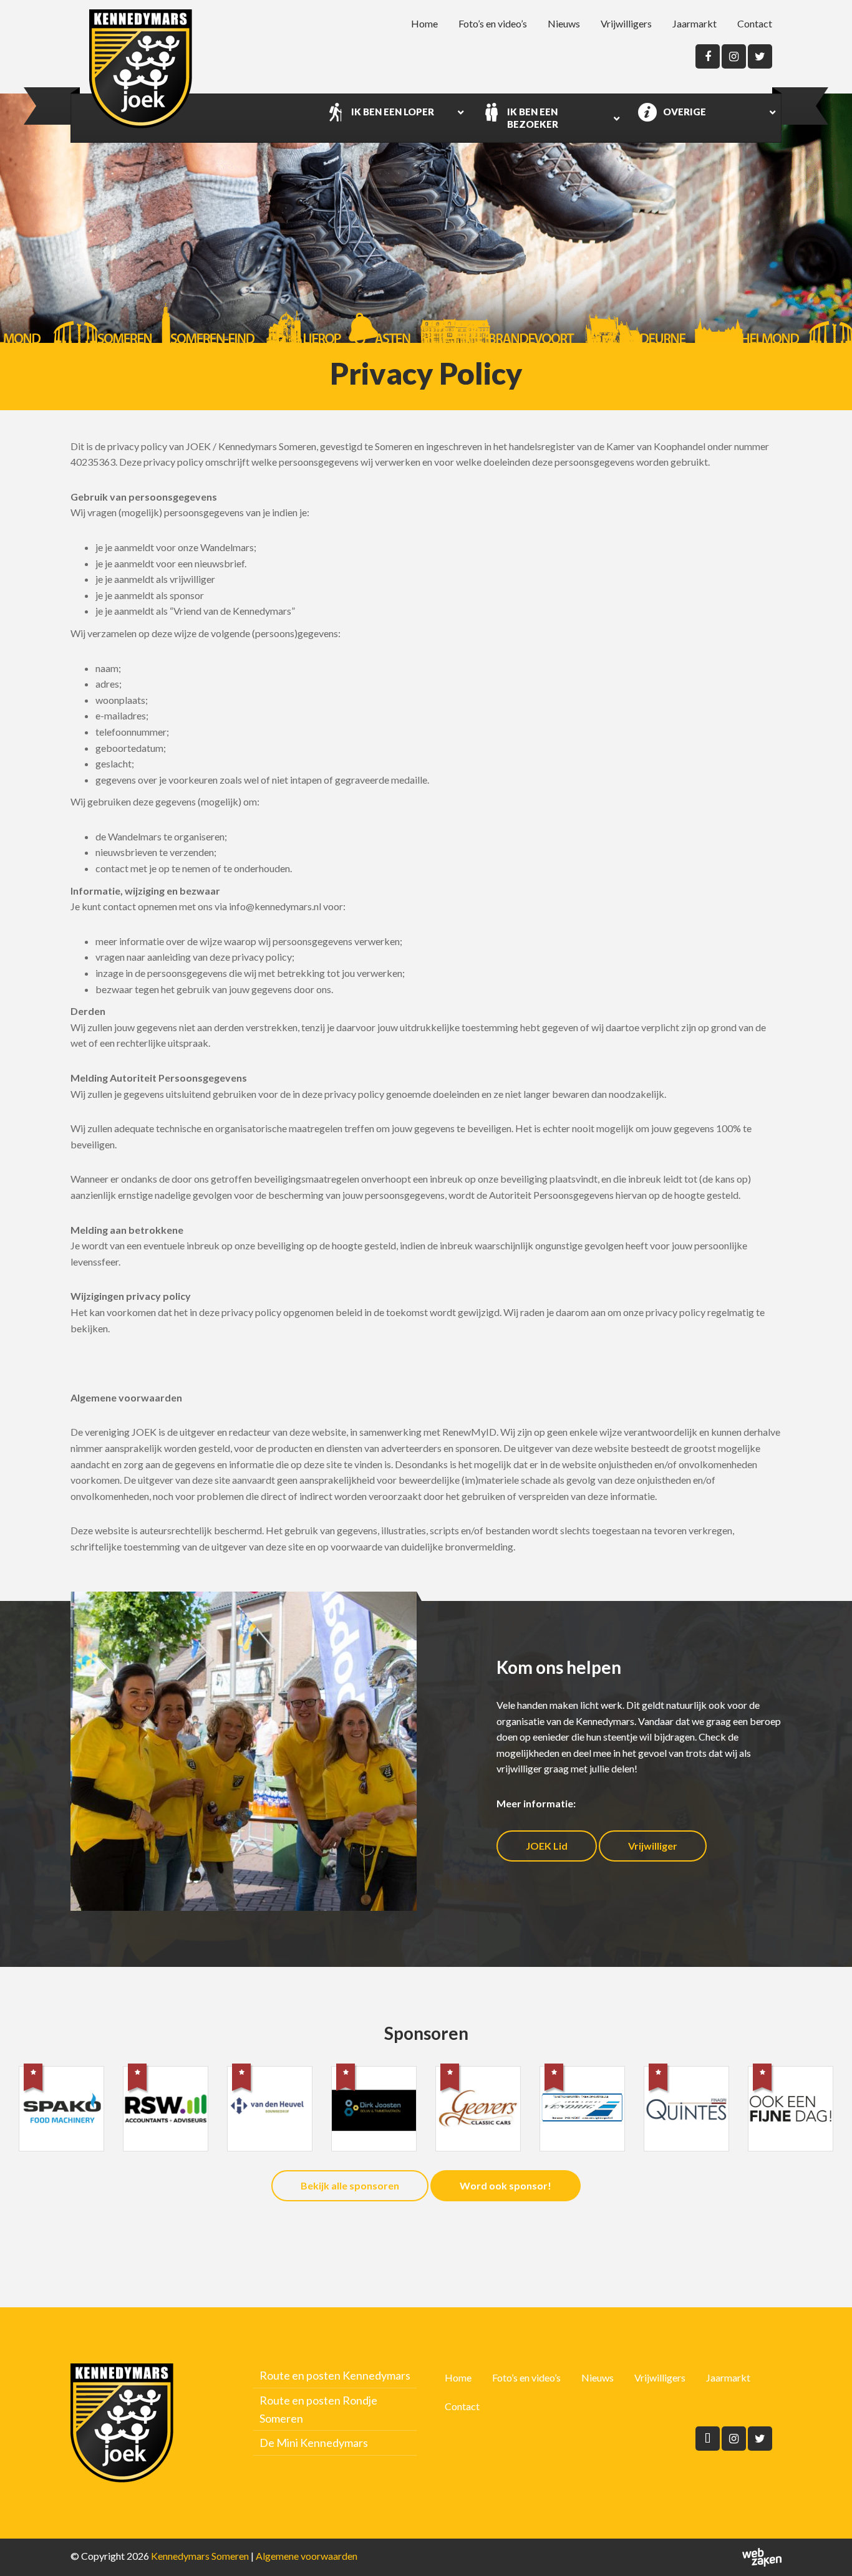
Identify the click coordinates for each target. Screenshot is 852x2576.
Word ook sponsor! (506, 2185)
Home (424, 23)
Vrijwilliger (653, 1846)
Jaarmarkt (695, 23)
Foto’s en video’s (493, 23)
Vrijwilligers (626, 23)
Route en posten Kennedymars (335, 2375)
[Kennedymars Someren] (141, 69)
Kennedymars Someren (200, 2556)
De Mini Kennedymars (314, 2443)
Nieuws (564, 23)
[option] (61, 2117)
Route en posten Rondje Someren (318, 2409)
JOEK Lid (547, 1846)
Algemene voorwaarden (307, 2556)
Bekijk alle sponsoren (350, 2185)
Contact (755, 23)
